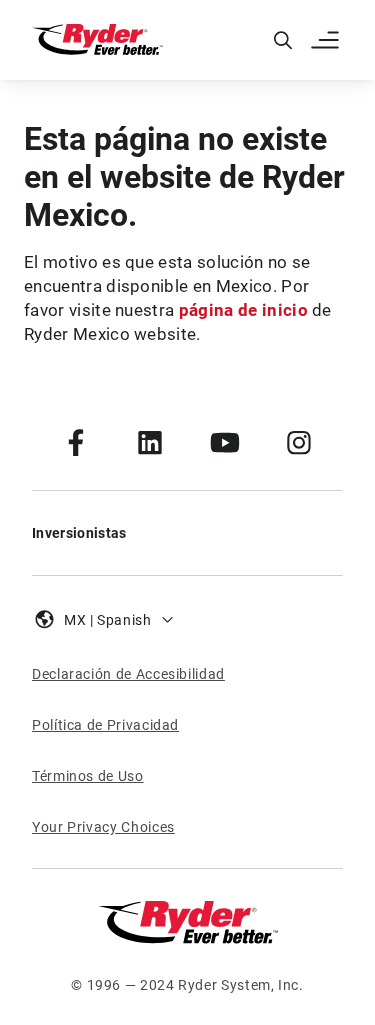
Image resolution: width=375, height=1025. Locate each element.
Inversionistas (79, 533)
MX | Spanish (108, 620)
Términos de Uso (88, 776)
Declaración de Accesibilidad (128, 674)
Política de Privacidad (105, 725)
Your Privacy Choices (103, 827)
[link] (76, 442)
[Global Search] (283, 40)
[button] (327, 40)
